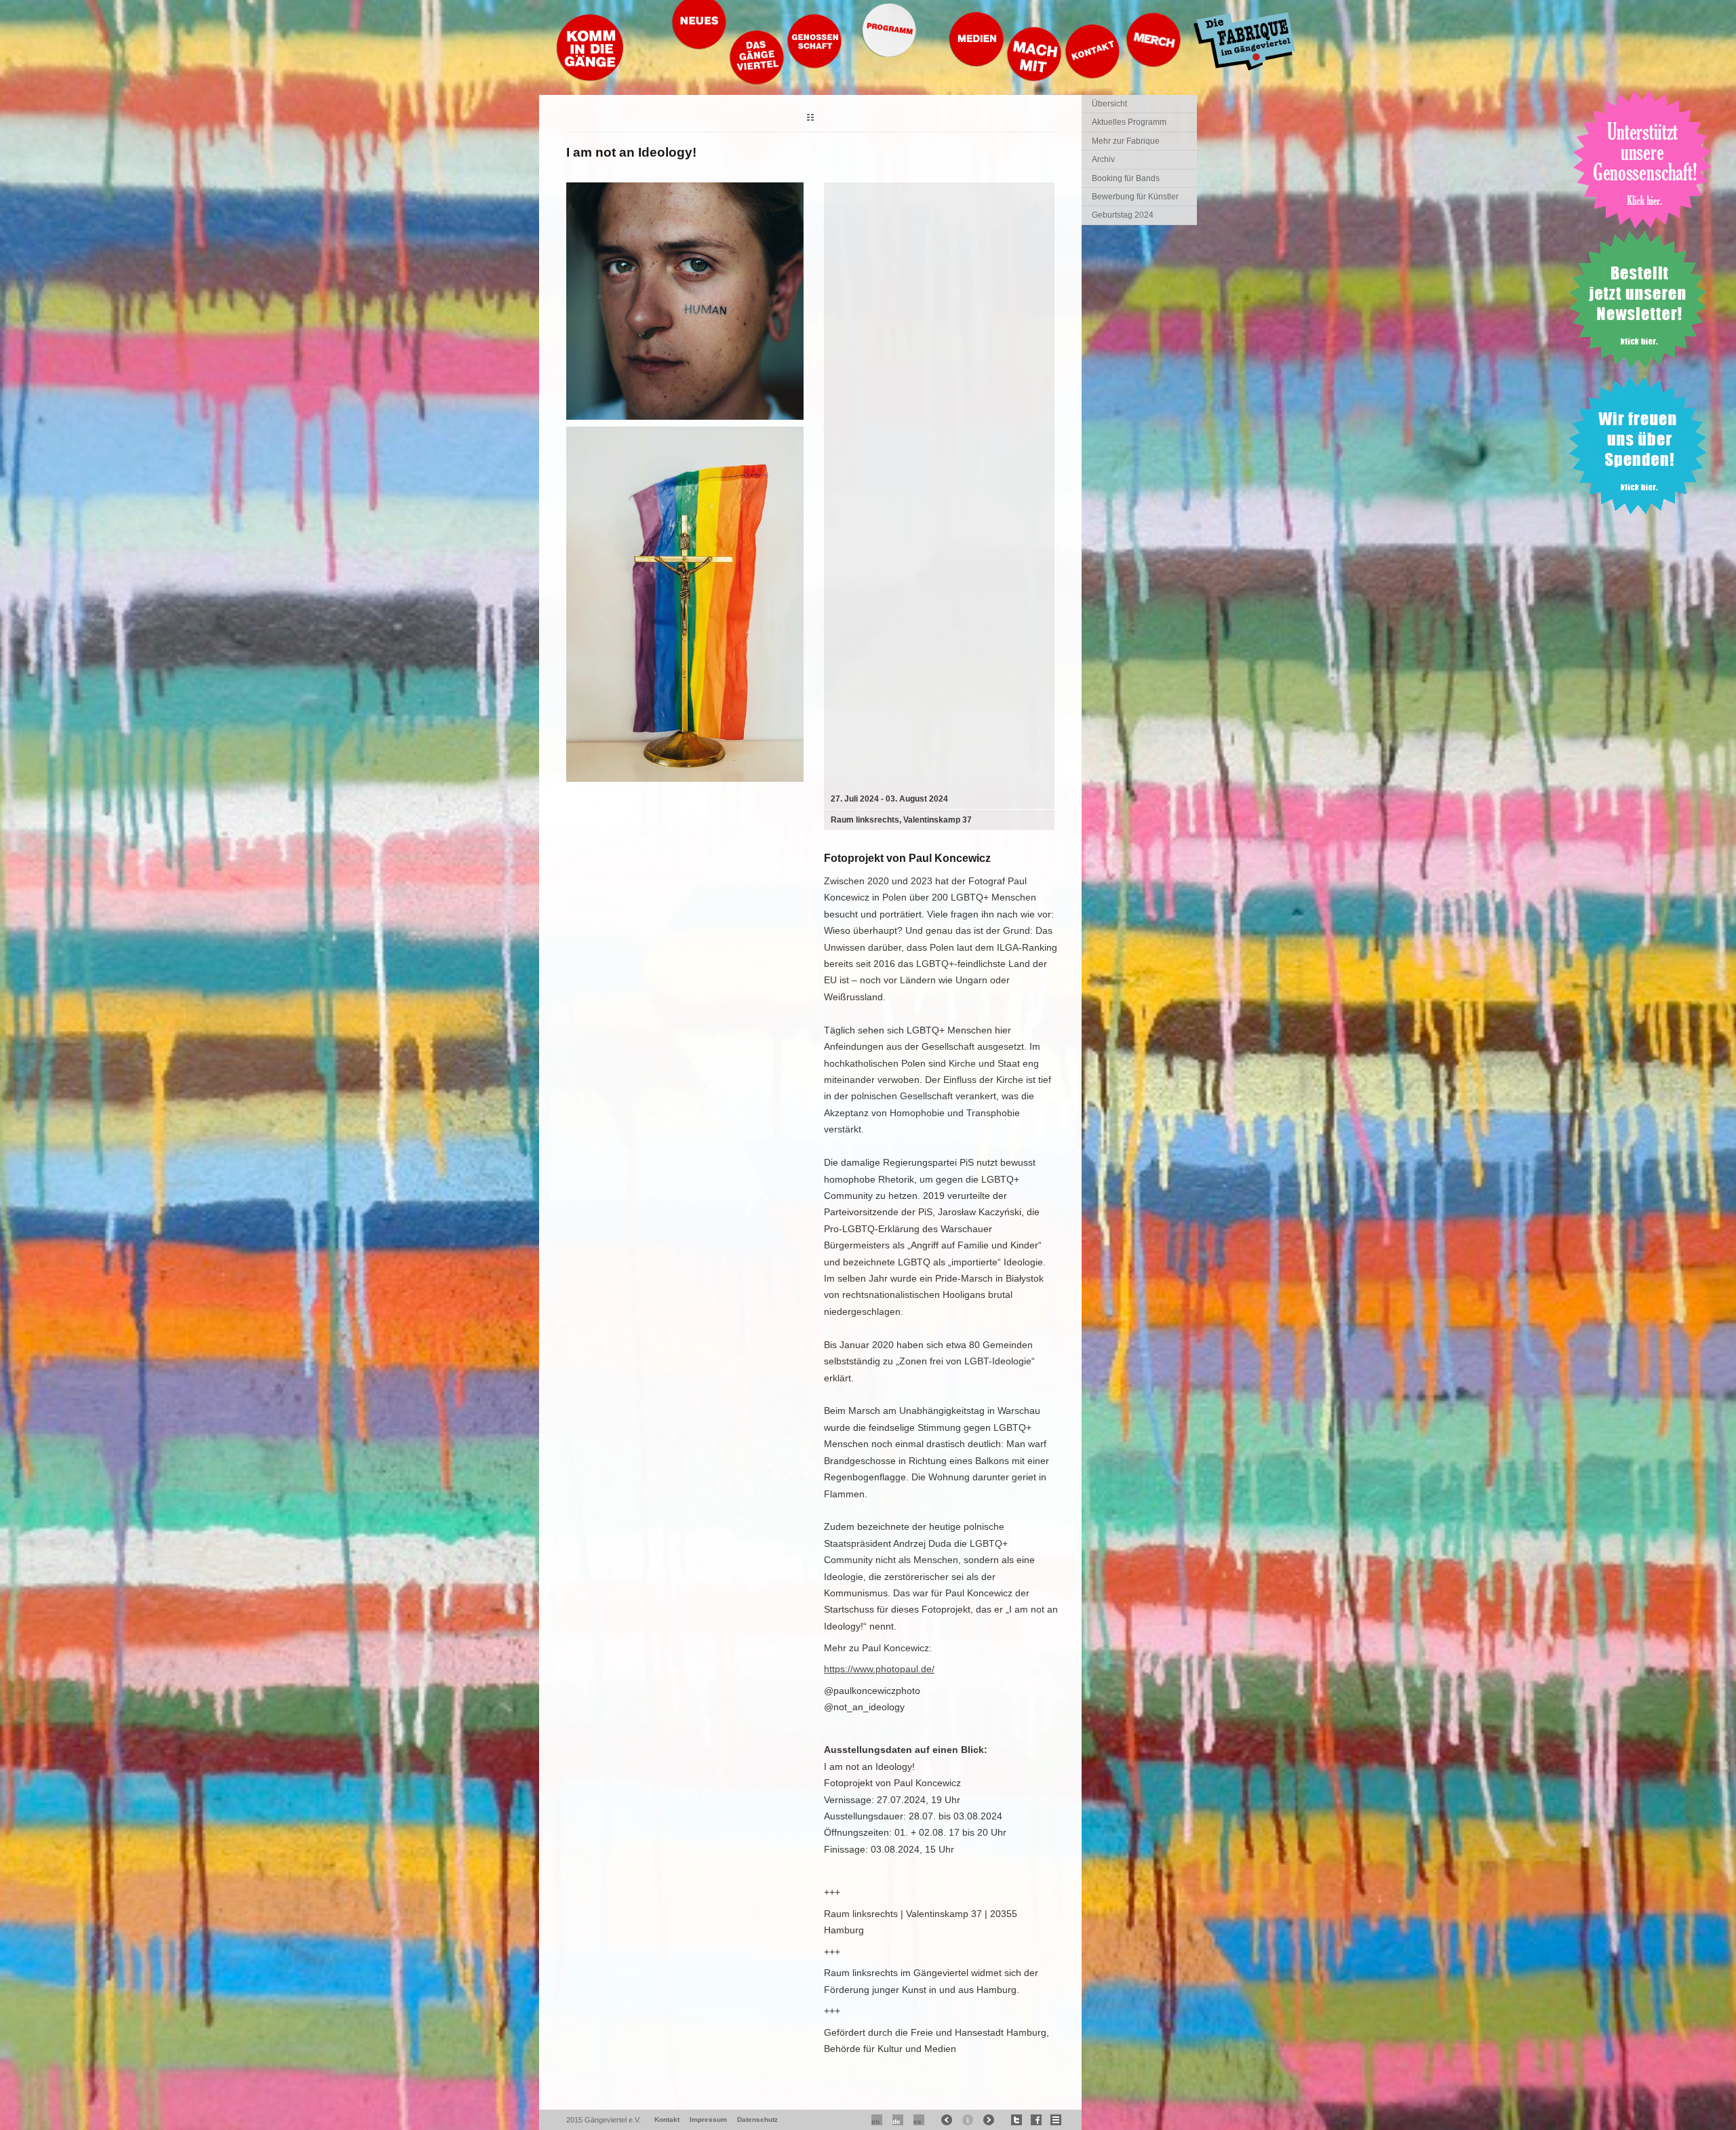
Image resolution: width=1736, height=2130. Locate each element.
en (875, 2122)
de (896, 2122)
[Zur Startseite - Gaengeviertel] (590, 78)
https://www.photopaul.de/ (879, 1669)
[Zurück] (810, 119)
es (918, 2122)
